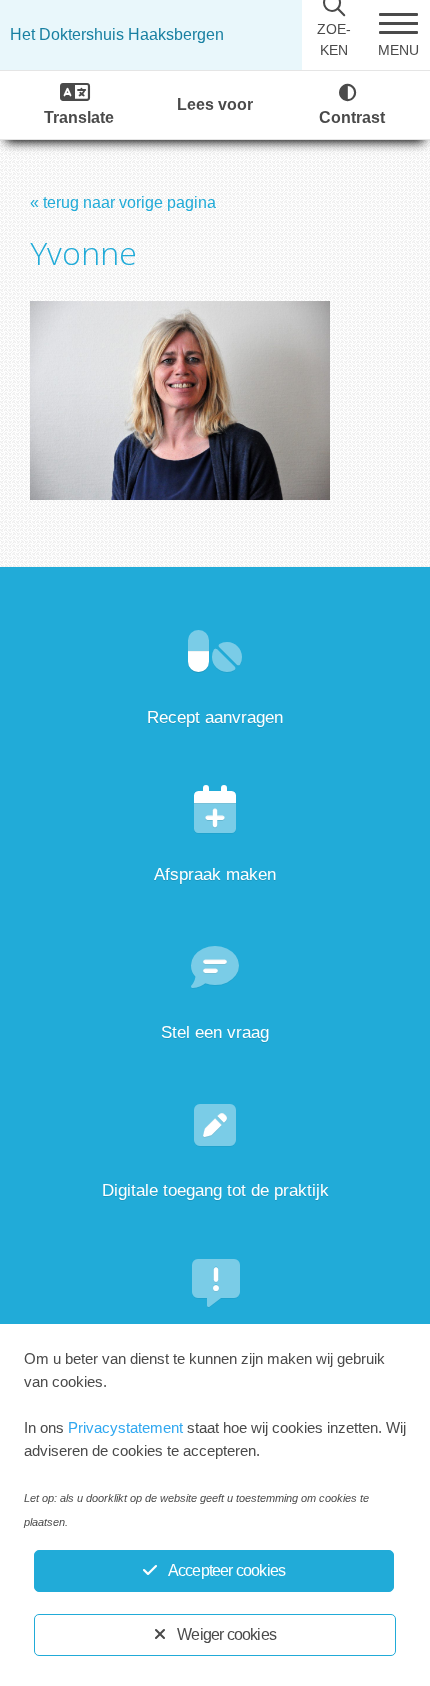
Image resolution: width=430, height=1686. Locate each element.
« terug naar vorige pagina (123, 202)
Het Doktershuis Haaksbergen (117, 34)
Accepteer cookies (226, 1570)
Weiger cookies (226, 1634)
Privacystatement (125, 1427)
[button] (398, 35)
